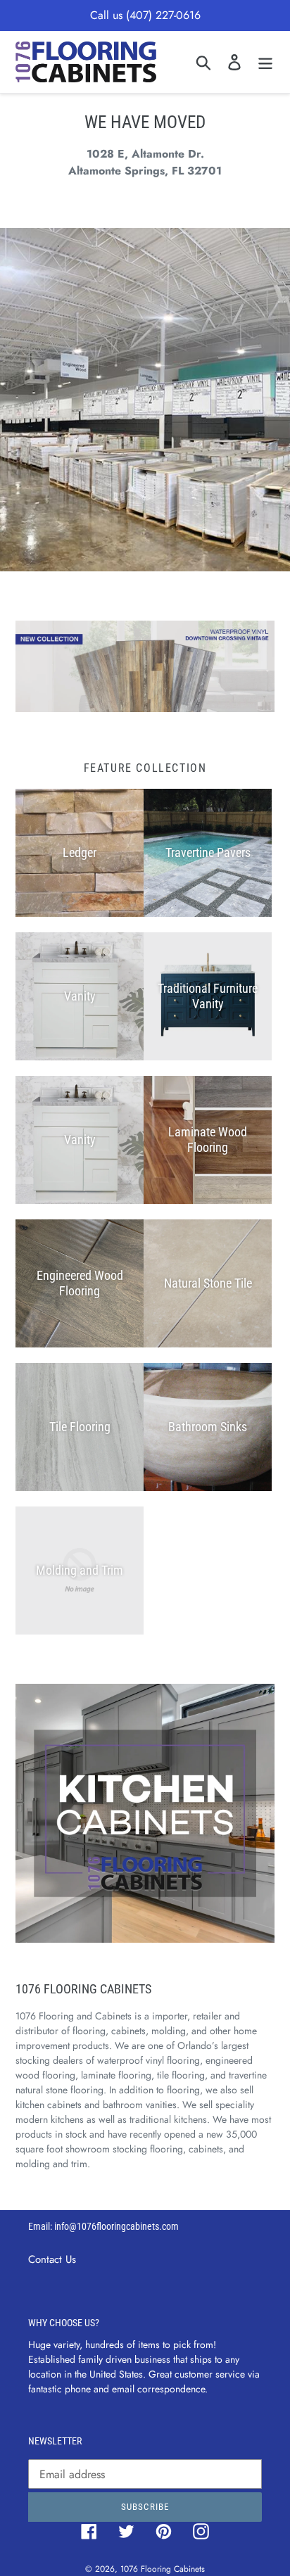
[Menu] (265, 62)
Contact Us (52, 2259)
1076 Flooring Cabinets (163, 2569)
